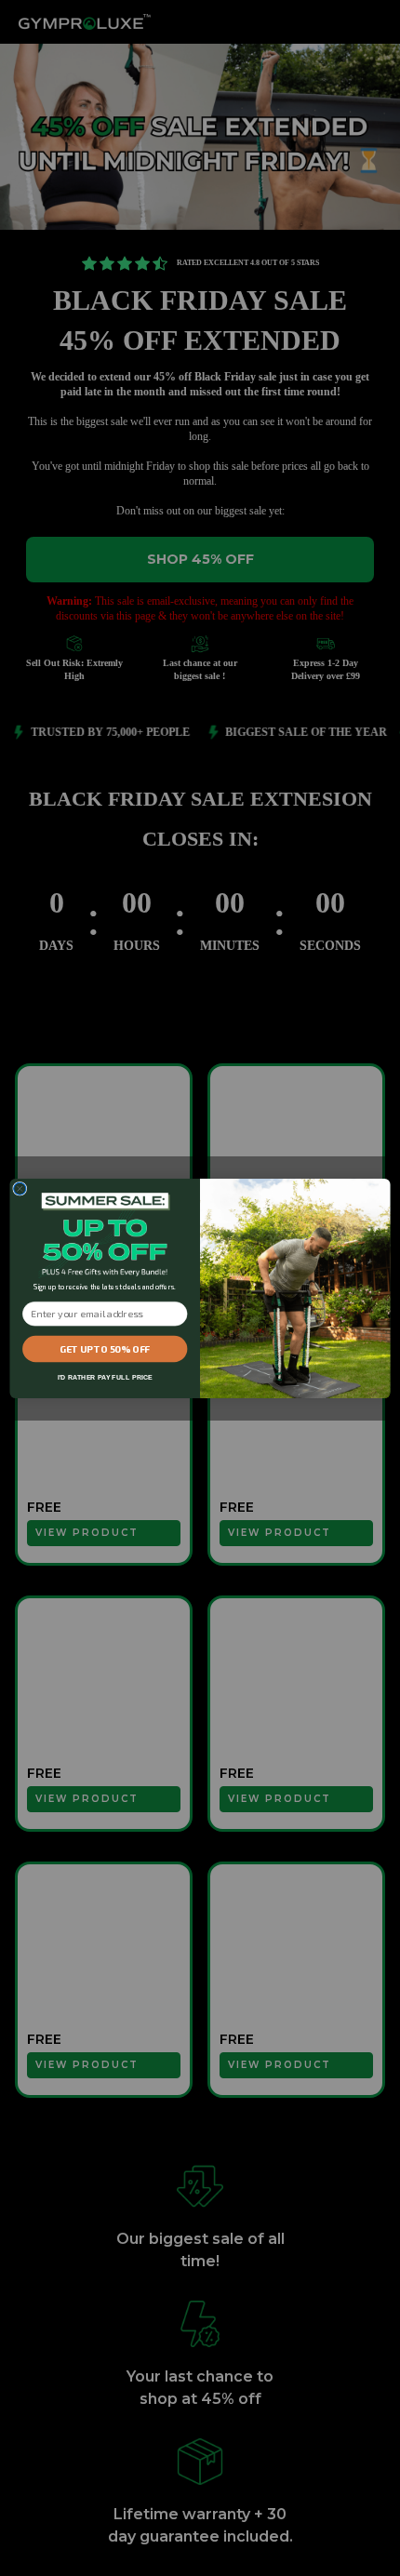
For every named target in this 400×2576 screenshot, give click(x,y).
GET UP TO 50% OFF (105, 1348)
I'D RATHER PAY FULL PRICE (105, 1376)
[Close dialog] (20, 1188)
